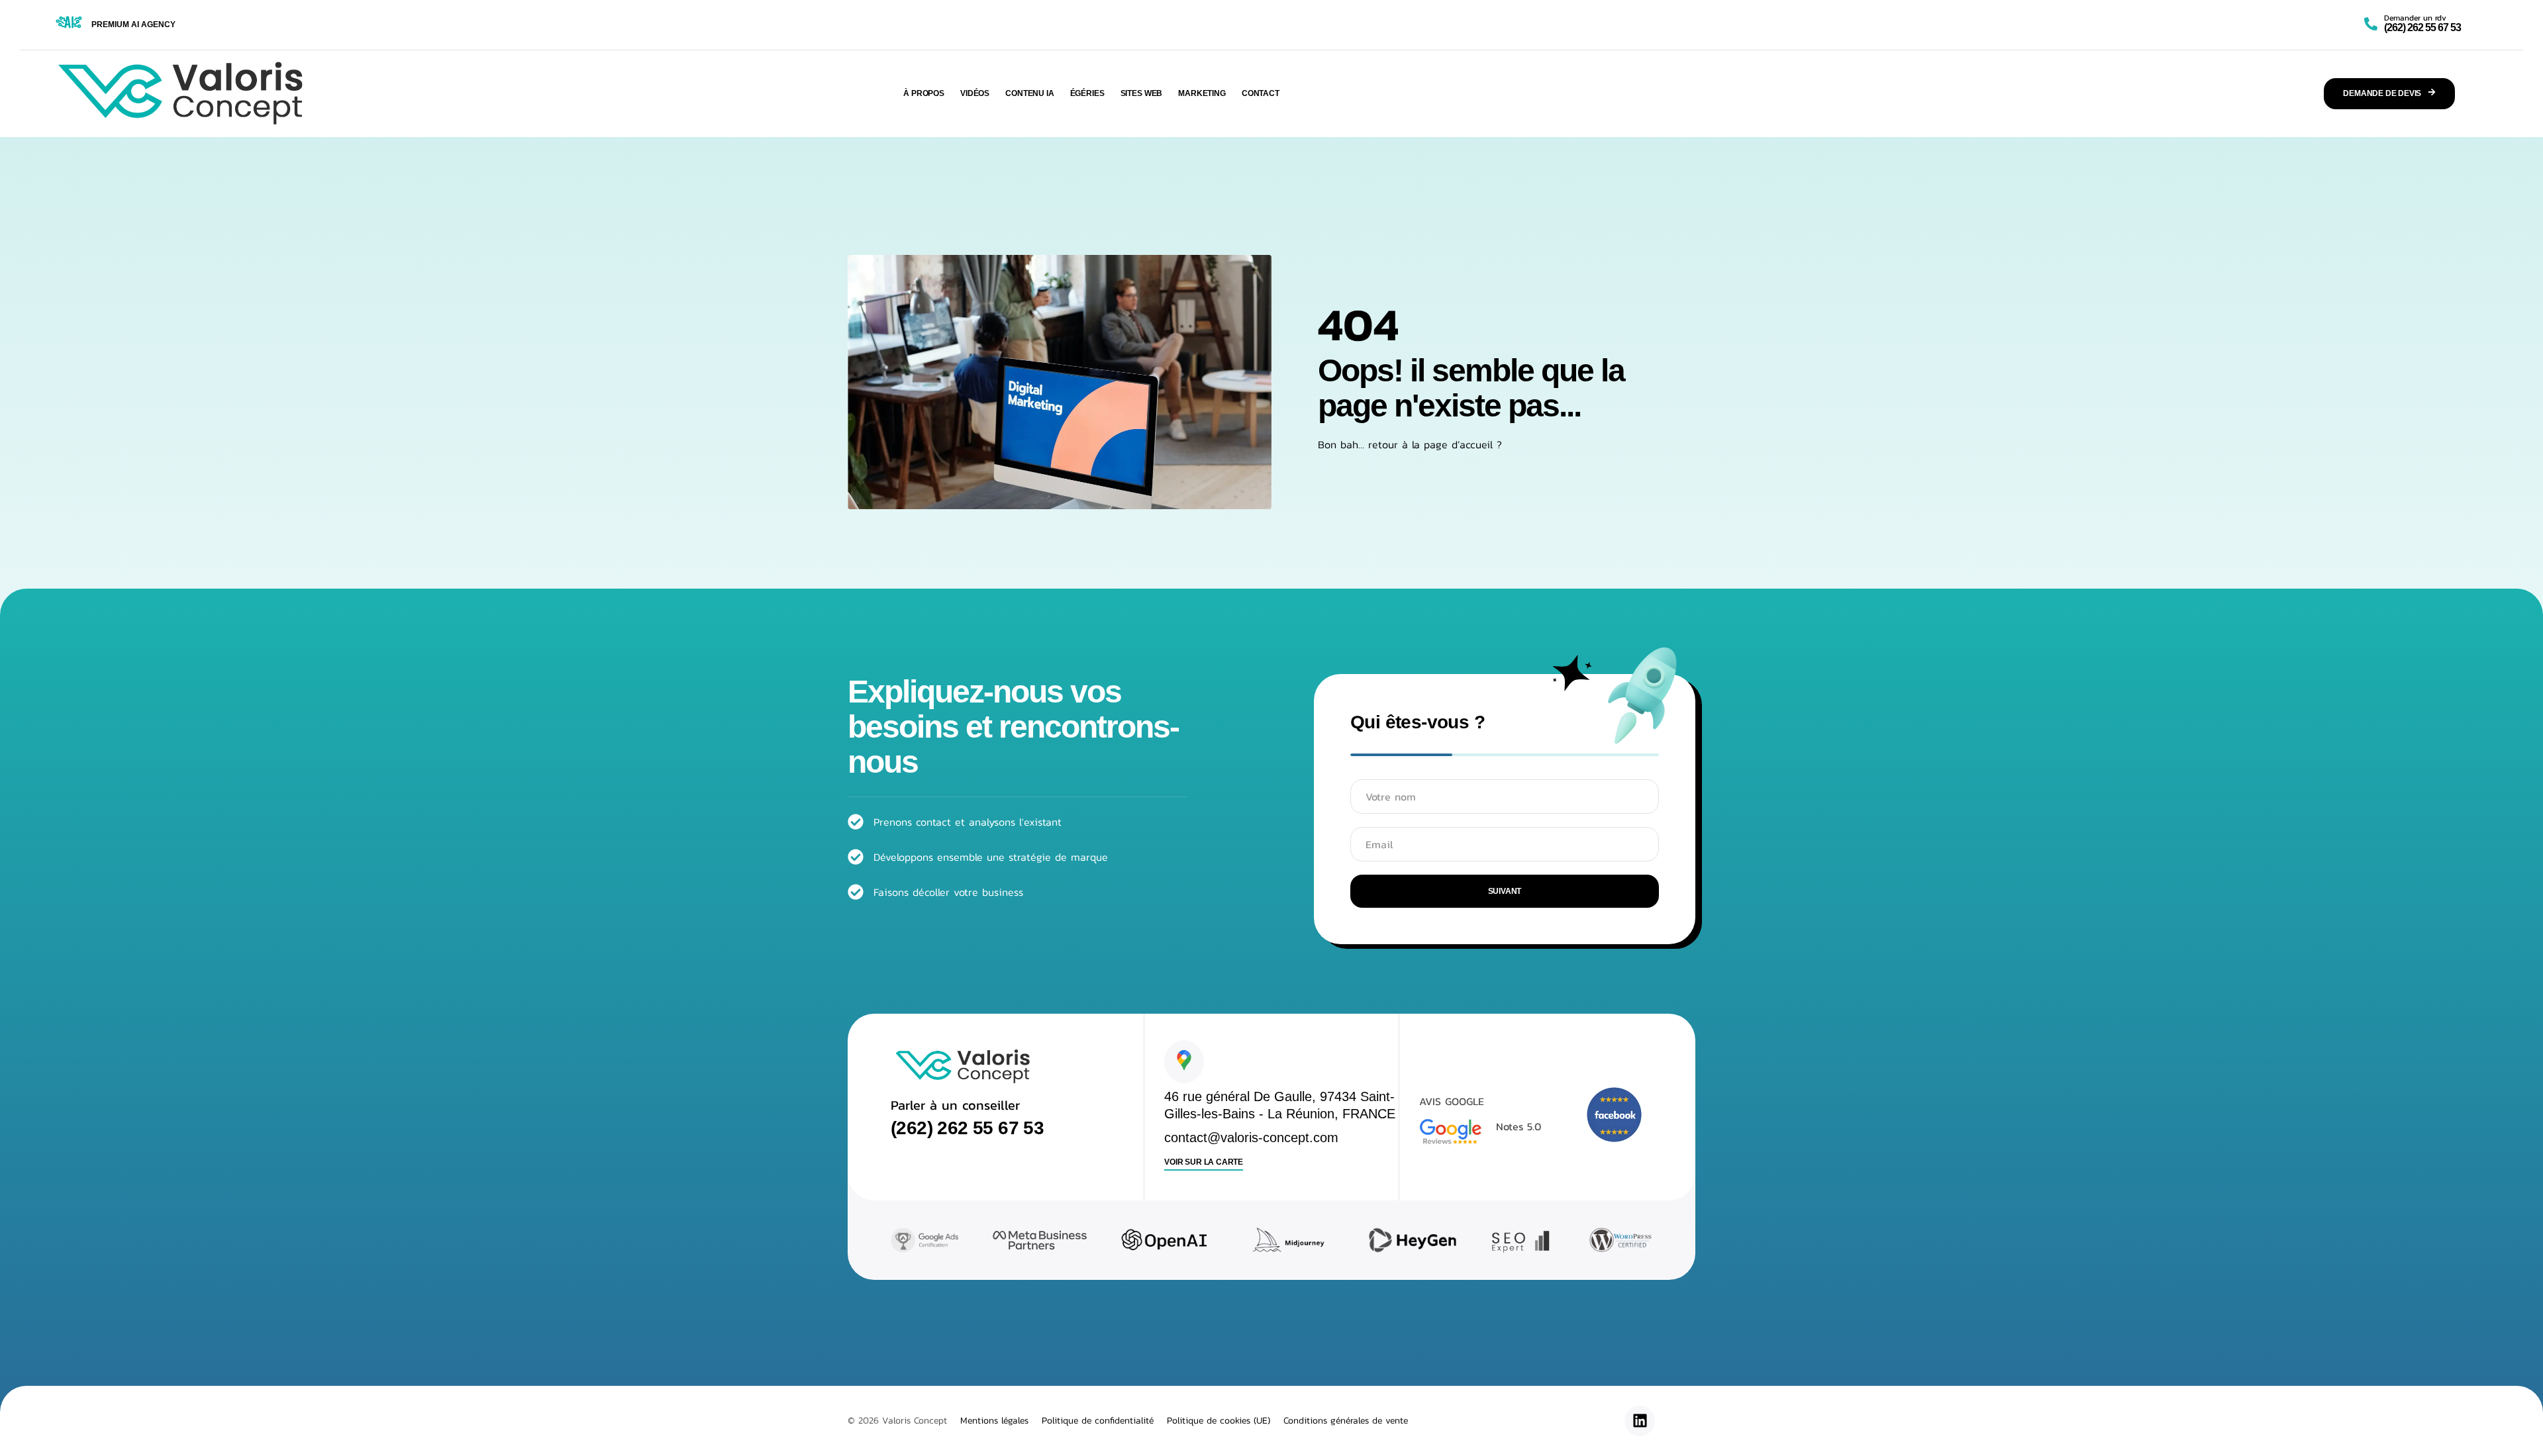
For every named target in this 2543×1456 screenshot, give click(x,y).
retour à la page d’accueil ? (1435, 444)
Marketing (1202, 93)
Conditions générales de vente (1346, 1421)
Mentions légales (994, 1421)
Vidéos (975, 93)
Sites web (1142, 93)
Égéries (1087, 93)
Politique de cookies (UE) (1219, 1421)
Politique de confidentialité (1098, 1421)
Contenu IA (1030, 93)
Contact (1261, 93)
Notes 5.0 (1519, 1126)
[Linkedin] (1640, 1421)
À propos (924, 93)
